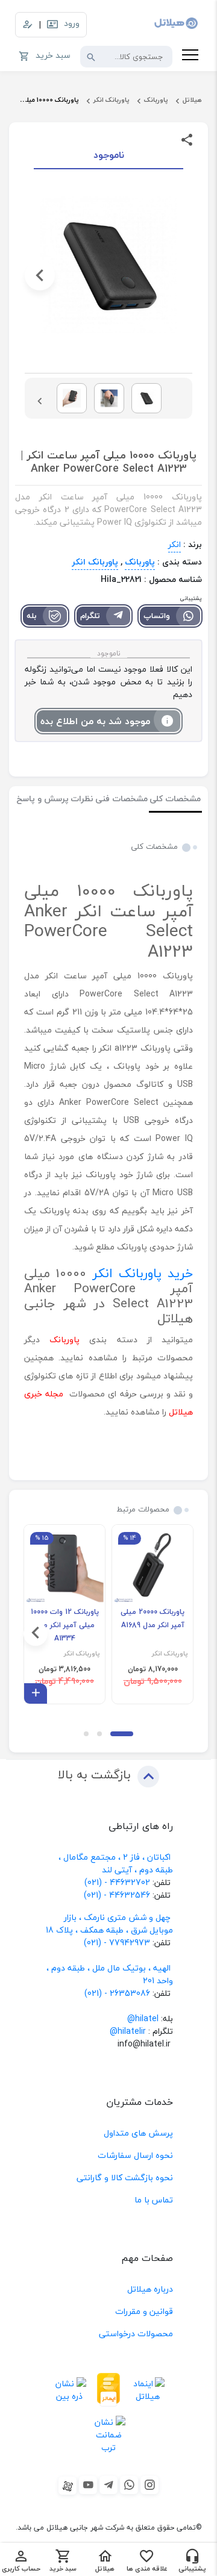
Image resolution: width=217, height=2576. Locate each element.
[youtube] (88, 2485)
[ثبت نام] (28, 25)
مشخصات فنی (121, 799)
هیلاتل (192, 100)
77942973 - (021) (117, 1943)
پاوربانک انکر (112, 100)
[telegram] (108, 2485)
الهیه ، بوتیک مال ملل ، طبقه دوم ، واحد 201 (110, 1974)
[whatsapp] (129, 2485)
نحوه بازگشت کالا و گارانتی (125, 2177)
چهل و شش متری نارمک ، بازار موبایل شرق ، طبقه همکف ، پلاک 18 (109, 1924)
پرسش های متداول (138, 2133)
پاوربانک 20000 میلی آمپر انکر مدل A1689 (153, 1618)
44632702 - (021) (117, 1882)
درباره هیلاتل (150, 2289)
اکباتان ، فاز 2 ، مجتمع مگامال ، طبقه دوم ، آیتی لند (116, 1863)
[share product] (187, 139)
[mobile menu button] (190, 57)
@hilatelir (128, 2031)
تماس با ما (154, 2200)
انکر (175, 544)
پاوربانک (156, 100)
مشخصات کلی (175, 799)
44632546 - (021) (117, 1895)
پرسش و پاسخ (42, 799)
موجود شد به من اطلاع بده (95, 721)
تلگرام (90, 616)
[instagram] (149, 2485)
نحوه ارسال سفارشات (135, 2155)
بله (32, 616)
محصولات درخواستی (136, 2334)
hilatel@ (143, 2018)
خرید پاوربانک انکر (143, 1273)
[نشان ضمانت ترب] (109, 2434)
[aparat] (68, 2486)
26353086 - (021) (117, 1993)
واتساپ (157, 616)
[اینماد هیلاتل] (148, 2390)
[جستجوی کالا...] (91, 57)
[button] (177, 275)
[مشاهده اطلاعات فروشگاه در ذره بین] (70, 2390)
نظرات (82, 799)
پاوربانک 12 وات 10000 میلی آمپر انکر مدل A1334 (65, 1625)
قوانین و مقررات (144, 2311)
